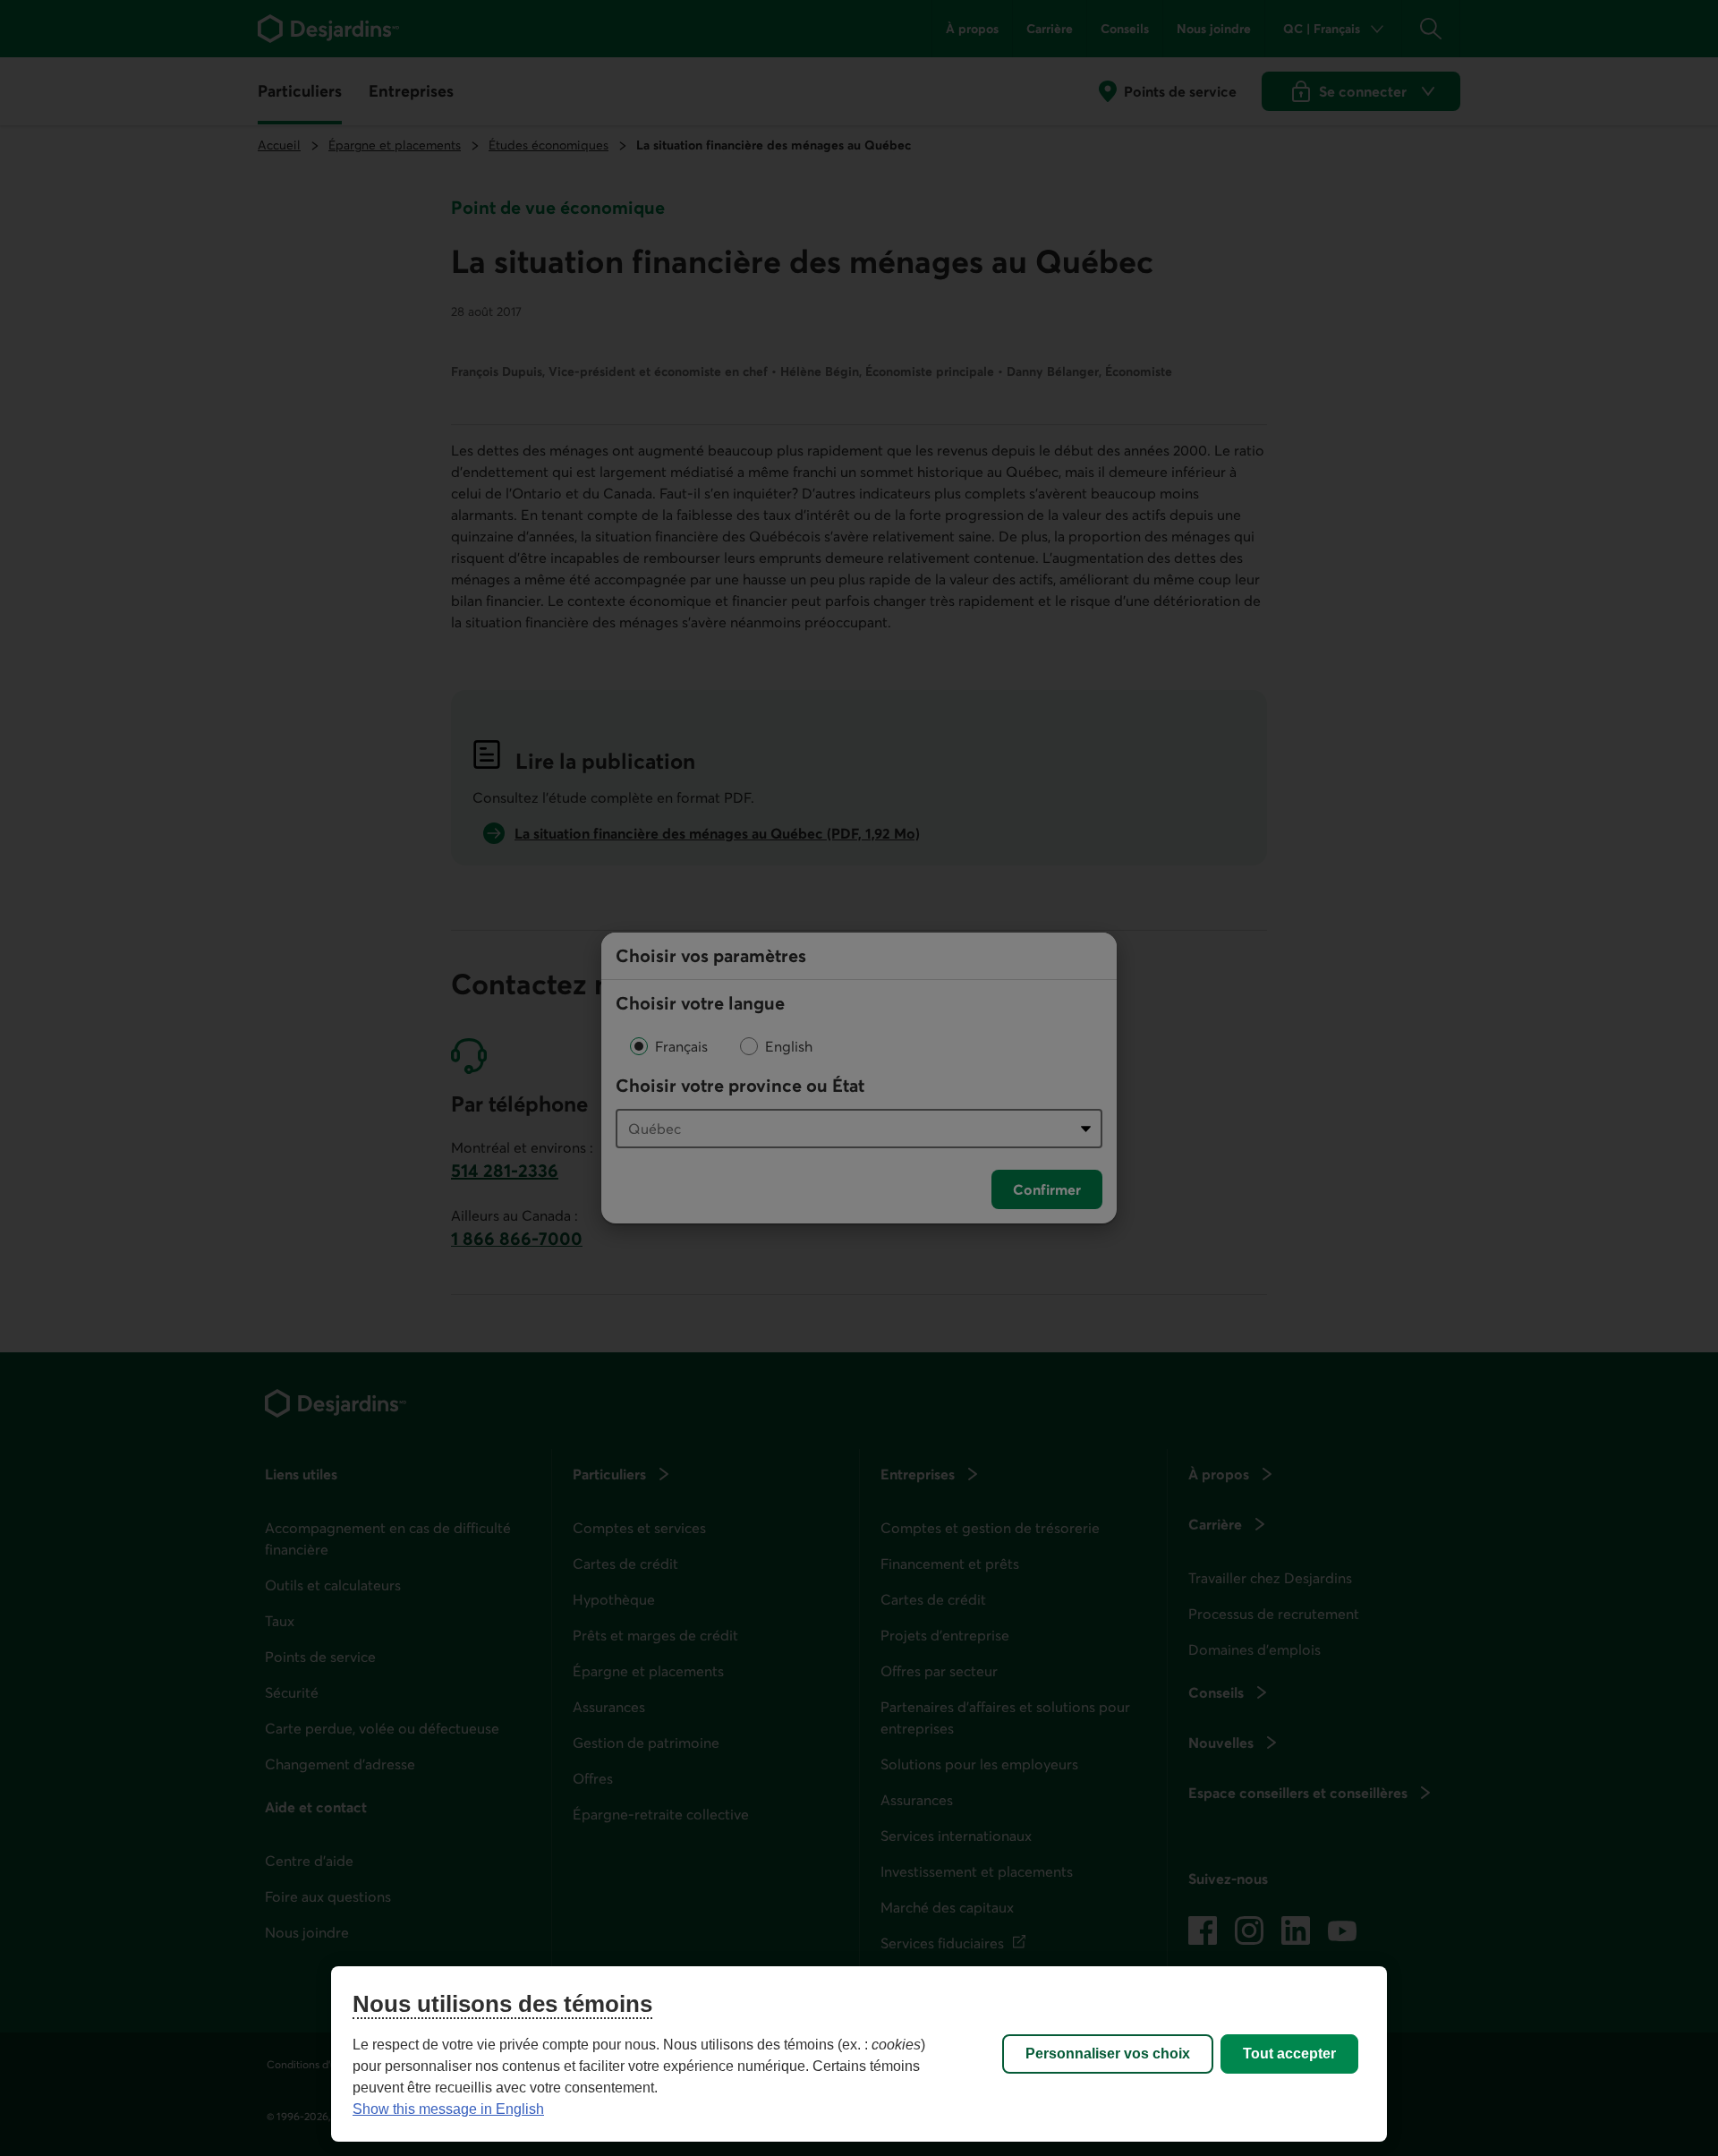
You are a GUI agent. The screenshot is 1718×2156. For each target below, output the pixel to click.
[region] (859, 2054)
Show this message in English (448, 2109)
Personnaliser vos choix (1108, 2054)
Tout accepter (1289, 2054)
